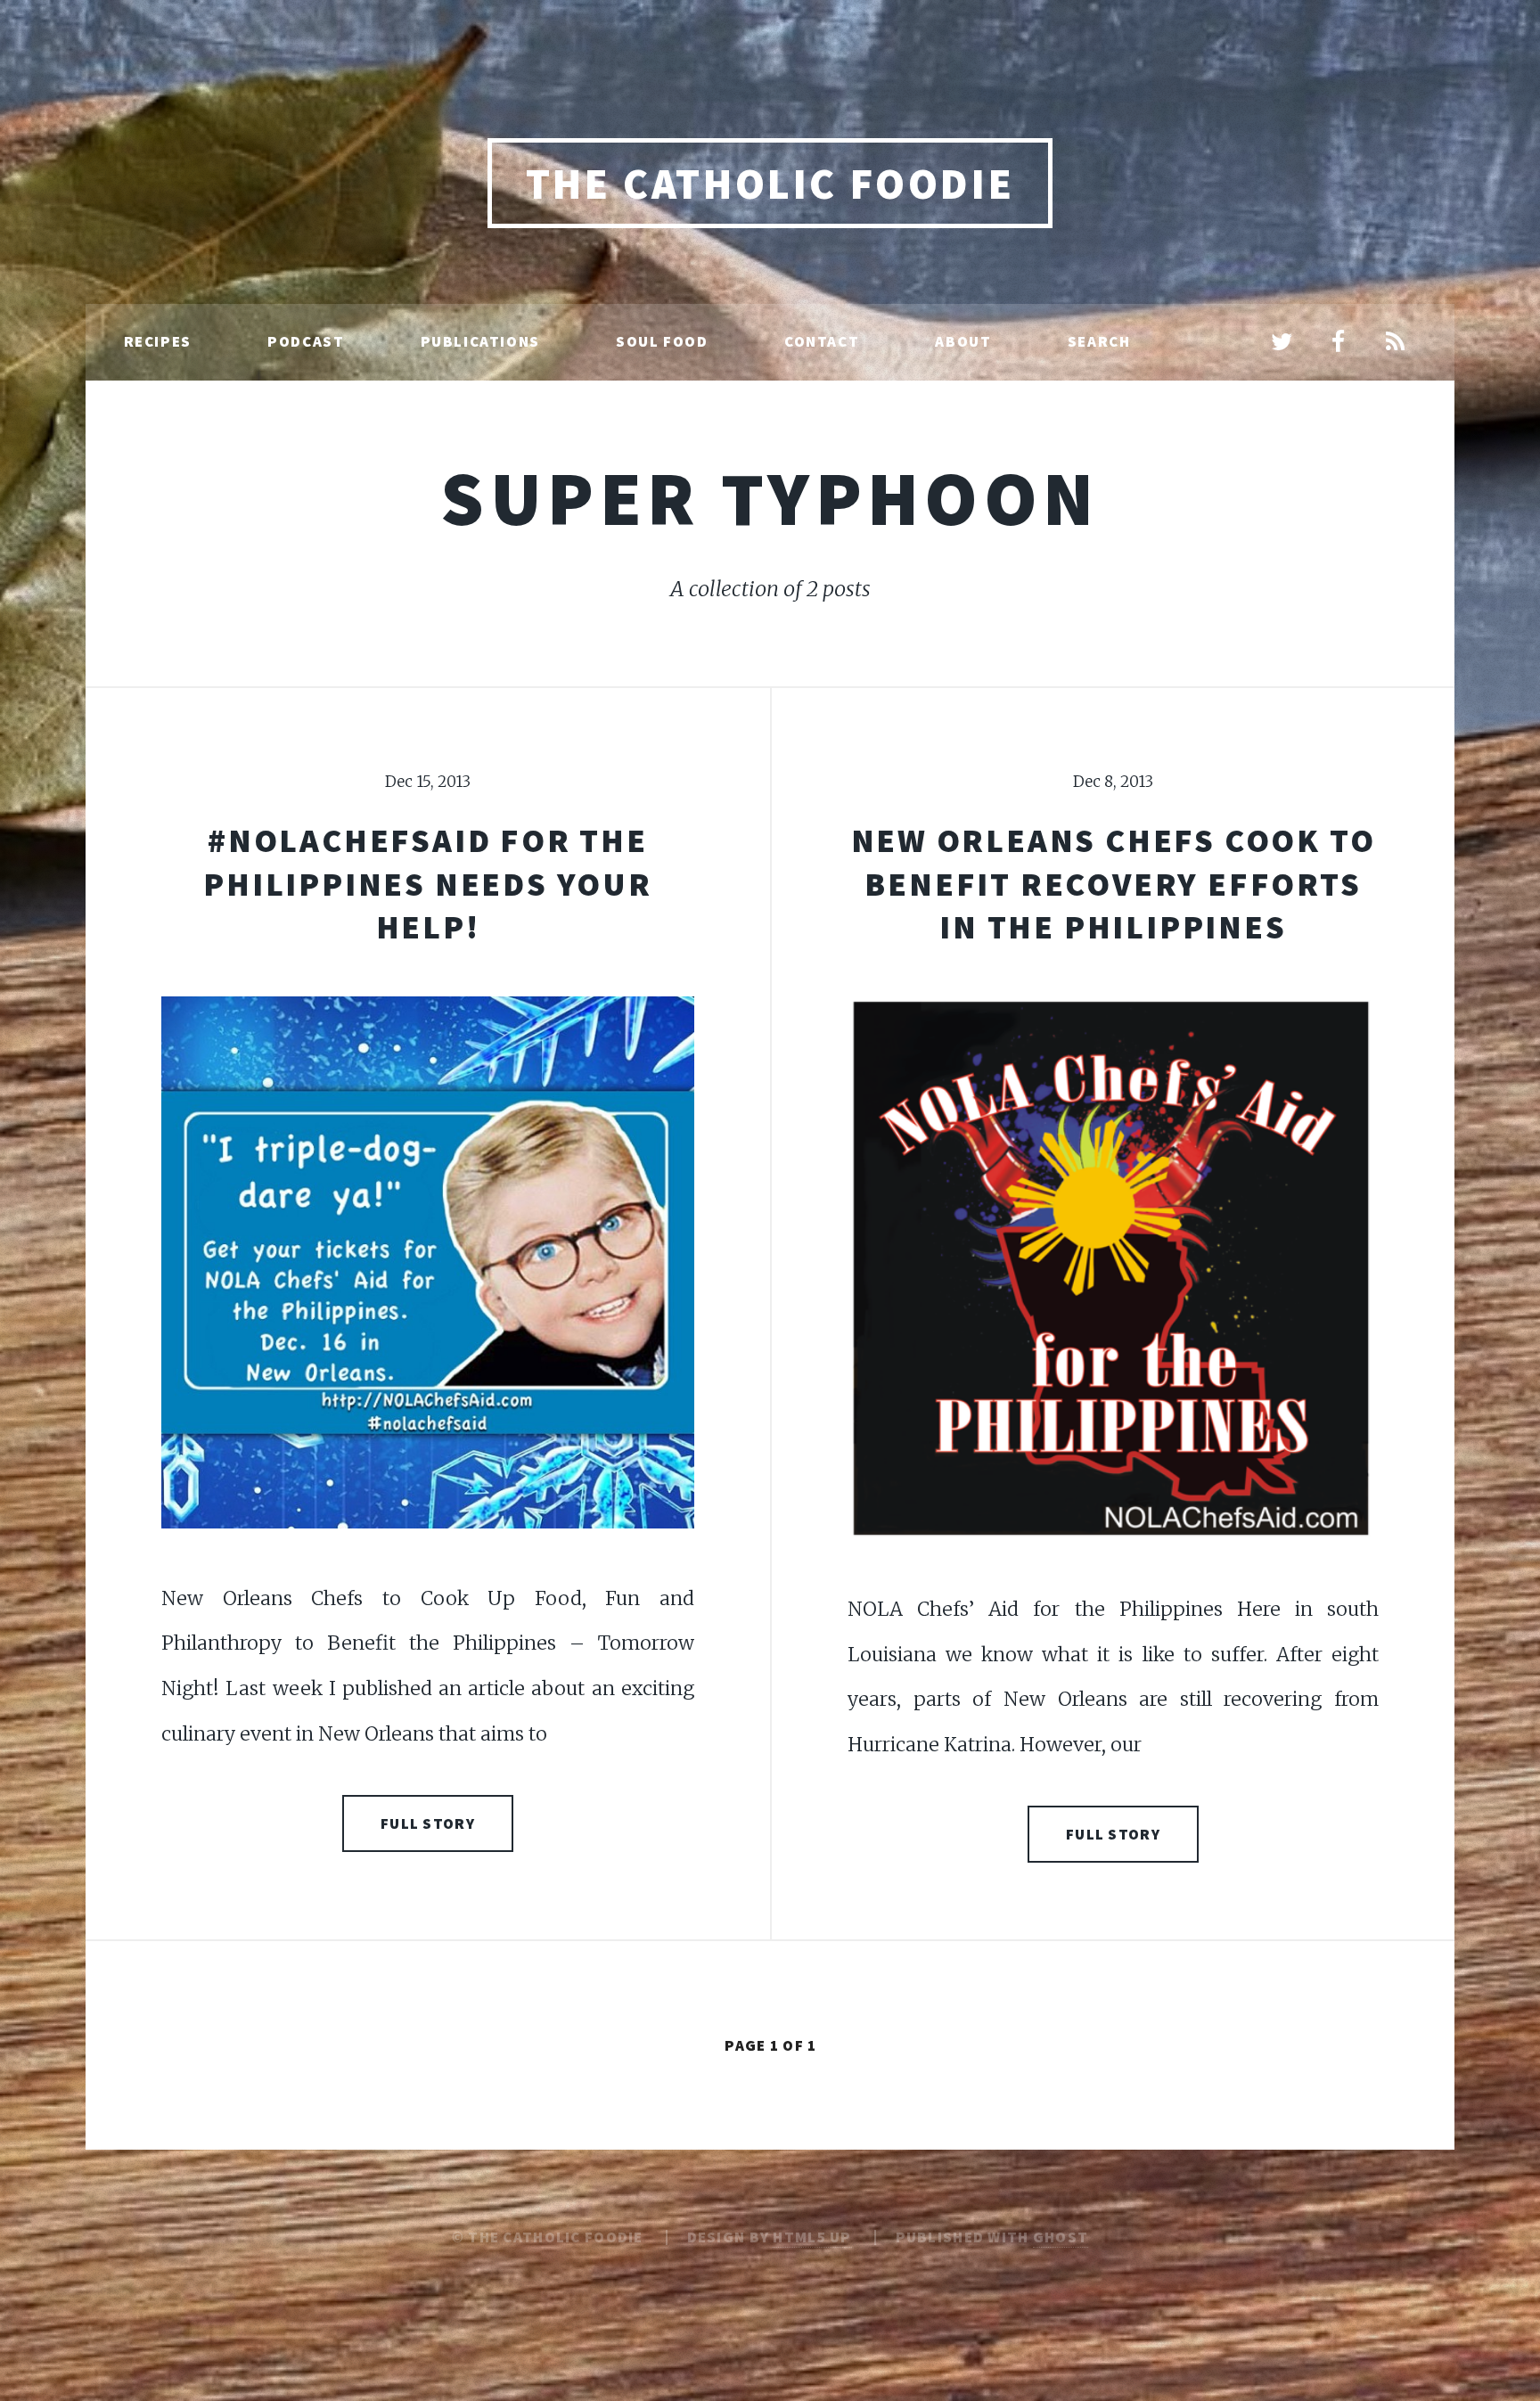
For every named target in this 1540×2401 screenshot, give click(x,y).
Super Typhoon (770, 498)
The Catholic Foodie (770, 184)
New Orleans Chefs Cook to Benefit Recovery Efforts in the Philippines (1114, 883)
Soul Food (662, 341)
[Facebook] (1339, 344)
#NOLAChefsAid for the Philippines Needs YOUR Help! (428, 883)
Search (1099, 341)
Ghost (1061, 2237)
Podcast (306, 341)
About (963, 341)
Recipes (158, 341)
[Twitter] (1282, 344)
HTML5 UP (812, 2237)
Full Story (428, 1823)
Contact (822, 341)
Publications (480, 341)
